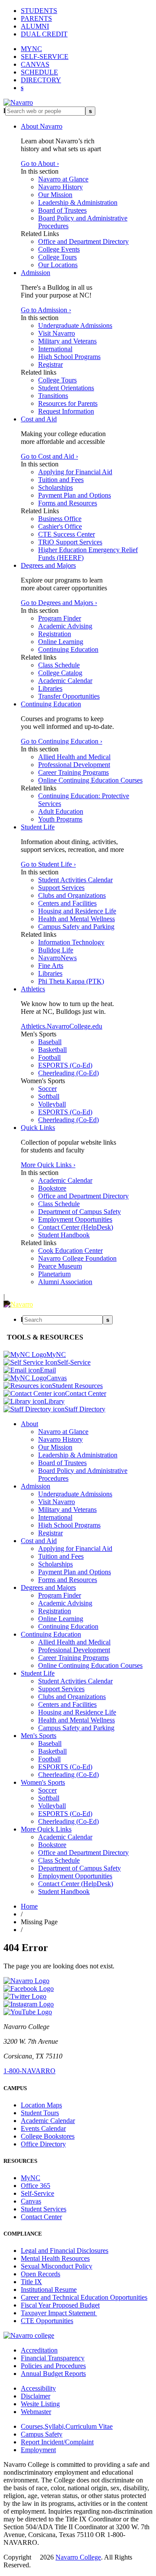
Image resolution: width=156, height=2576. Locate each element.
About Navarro (42, 126)
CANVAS (35, 64)
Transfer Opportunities (69, 696)
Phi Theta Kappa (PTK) (71, 981)
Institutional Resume (49, 2290)
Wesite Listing (40, 2404)
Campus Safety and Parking (76, 927)
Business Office (60, 519)
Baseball (50, 1042)
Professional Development (74, 765)
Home (29, 1906)
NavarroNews (57, 958)
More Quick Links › (48, 1165)
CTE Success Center (67, 534)
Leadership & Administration (78, 202)
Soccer (47, 1089)
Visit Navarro (57, 333)
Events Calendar (43, 2128)
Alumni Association (65, 1282)
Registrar (50, 364)
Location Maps (41, 2105)
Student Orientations (66, 388)
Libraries (50, 688)
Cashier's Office (60, 526)
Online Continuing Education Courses (90, 780)
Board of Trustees (62, 210)
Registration (55, 634)
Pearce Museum (60, 1266)
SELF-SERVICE (45, 57)
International (55, 349)
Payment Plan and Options (75, 495)
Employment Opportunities (75, 1219)
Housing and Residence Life (77, 911)
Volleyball (52, 1104)
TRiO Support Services (70, 542)
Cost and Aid (39, 419)
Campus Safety (42, 2434)
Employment (38, 2450)
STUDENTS (39, 11)
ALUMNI (35, 26)
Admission (36, 273)
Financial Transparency (53, 2358)
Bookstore (52, 1188)
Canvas (31, 2201)
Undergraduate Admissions (75, 325)
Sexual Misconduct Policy (57, 2266)
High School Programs (69, 357)
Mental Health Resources (55, 2258)
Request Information (66, 411)
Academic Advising (65, 626)
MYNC (31, 49)
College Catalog (60, 673)
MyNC (31, 2178)
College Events (59, 249)
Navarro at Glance (63, 179)
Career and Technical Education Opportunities (84, 2297)
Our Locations (58, 265)
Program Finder (60, 618)
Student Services (44, 2209)
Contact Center (41, 2217)
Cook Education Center (70, 1251)
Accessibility (38, 2388)
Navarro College (78, 2557)
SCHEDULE (39, 72)
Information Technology (71, 942)
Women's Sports (43, 1782)
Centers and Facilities (67, 903)
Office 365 (36, 2186)
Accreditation (39, 2350)
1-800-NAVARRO (29, 2071)
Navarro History (60, 187)
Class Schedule (59, 665)
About (29, 1424)
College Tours (57, 257)
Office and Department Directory (83, 241)
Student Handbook (64, 1235)
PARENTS (36, 18)
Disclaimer (36, 2396)
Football (49, 1057)
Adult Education (61, 811)
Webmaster (36, 2412)
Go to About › (40, 163)
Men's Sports (39, 1736)
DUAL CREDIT (44, 34)
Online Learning (61, 642)
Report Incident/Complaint (57, 2442)
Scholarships (55, 487)
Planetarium (54, 1274)
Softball (49, 1096)
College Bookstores (48, 2136)
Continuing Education (68, 649)
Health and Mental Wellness (76, 919)
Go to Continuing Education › (62, 741)
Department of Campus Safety (80, 1212)
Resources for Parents (68, 403)
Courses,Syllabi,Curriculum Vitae (67, 2426)
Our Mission (55, 195)
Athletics (33, 989)
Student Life (38, 827)
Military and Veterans (67, 341)
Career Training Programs (73, 772)
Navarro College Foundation (77, 1258)
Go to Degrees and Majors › (59, 603)
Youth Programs (60, 819)
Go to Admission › (46, 310)
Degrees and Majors (48, 565)
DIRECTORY (41, 80)
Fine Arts (51, 966)
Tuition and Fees (61, 480)
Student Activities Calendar (75, 880)
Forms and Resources (68, 503)
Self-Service (37, 2193)
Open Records (41, 2274)
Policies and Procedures (53, 2366)
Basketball (52, 1050)
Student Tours (40, 2113)
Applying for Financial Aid (75, 472)
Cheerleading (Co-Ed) (68, 1073)
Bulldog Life (56, 950)
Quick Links (38, 1128)
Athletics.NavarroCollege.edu (62, 1026)
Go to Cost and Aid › (49, 456)
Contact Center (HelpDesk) (76, 1227)
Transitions (53, 396)
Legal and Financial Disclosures (65, 2251)
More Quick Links (46, 1829)
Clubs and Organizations (72, 895)
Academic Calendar (65, 681)
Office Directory (43, 2144)
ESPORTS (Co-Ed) (65, 1065)
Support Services (61, 888)
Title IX (31, 2282)
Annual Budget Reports (53, 2374)
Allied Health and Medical (74, 757)
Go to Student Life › (48, 864)
